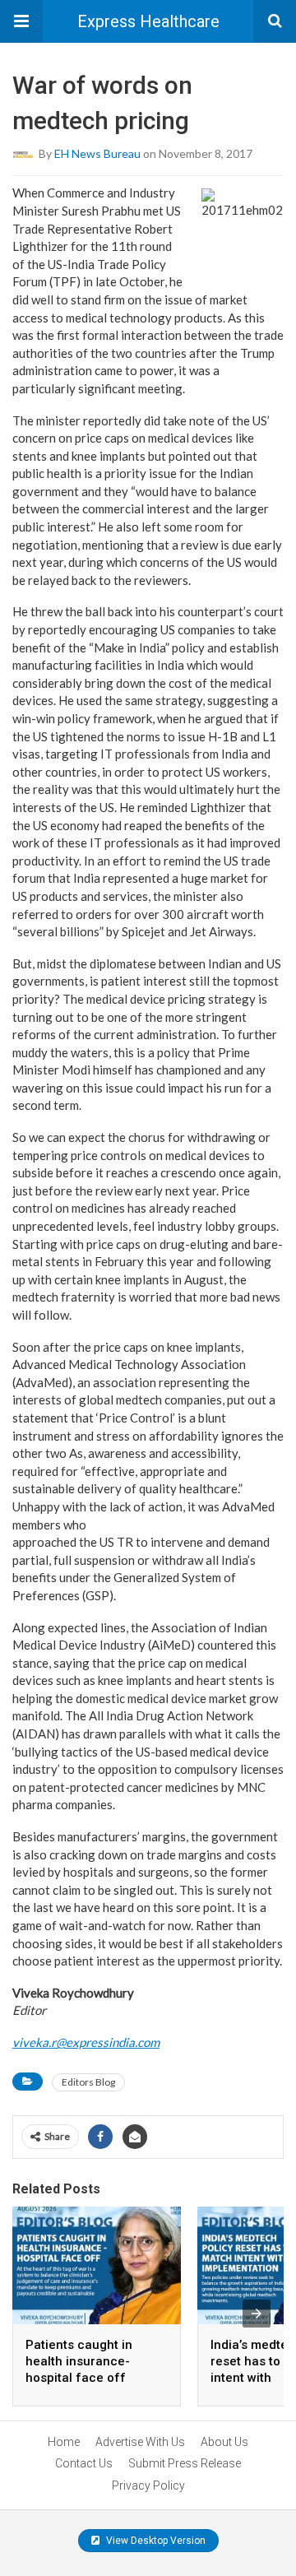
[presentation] (257, 2314)
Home (64, 2442)
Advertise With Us (140, 2442)
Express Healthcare (148, 21)
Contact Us (84, 2463)
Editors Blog (88, 2082)
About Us (224, 2442)
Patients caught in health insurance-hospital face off (79, 2361)
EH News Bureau (97, 153)
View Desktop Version (155, 2541)
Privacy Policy (148, 2485)
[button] (21, 21)
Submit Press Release (185, 2463)
